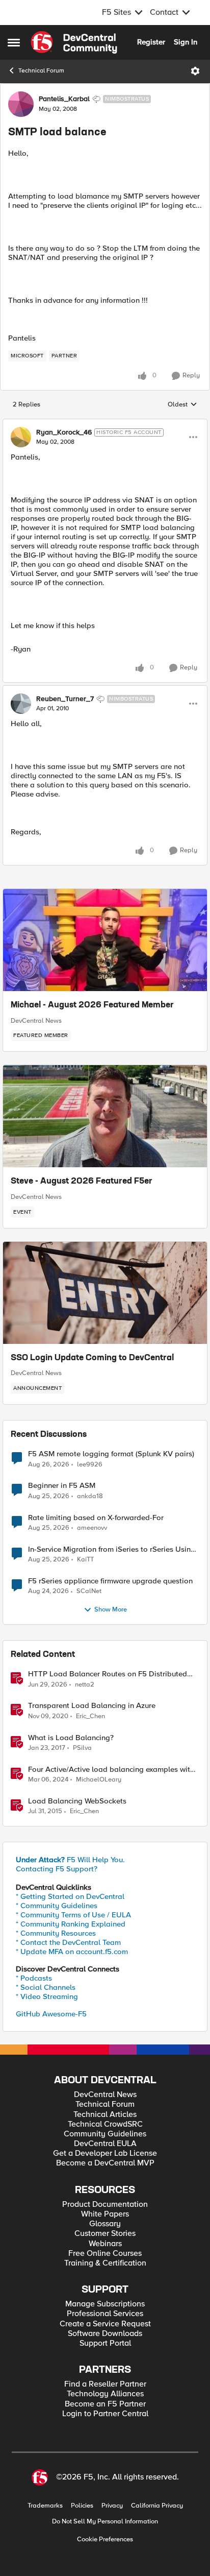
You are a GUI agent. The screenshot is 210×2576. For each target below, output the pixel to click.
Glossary (105, 2224)
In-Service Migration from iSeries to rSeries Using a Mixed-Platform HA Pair (112, 1549)
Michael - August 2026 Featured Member (92, 1005)
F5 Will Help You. (70, 1860)
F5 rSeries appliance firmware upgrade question (110, 1581)
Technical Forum (41, 71)
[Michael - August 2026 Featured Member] (105, 940)
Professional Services (105, 2314)
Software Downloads (105, 2334)
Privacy (112, 2506)
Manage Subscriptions (105, 2304)
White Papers (105, 2214)
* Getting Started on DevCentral (70, 1896)
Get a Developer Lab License (105, 2153)
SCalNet (89, 1591)
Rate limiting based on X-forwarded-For (96, 1518)
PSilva (82, 1748)
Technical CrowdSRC (105, 2124)
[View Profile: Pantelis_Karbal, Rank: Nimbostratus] (21, 104)
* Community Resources (56, 1933)
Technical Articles (105, 2115)
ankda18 (90, 1496)
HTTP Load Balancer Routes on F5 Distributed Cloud (108, 1674)
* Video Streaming (47, 1996)
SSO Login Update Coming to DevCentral (92, 1358)
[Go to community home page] (74, 42)
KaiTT (85, 1560)
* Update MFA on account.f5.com (72, 1952)
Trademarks (45, 2506)
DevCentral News (36, 1021)
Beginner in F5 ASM (62, 1486)
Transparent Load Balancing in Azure (92, 1706)
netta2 (85, 1685)
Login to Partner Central (105, 2414)
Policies (82, 2506)
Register (151, 42)
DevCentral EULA (105, 2144)
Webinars (105, 2244)
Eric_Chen (90, 1716)
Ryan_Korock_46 (64, 432)
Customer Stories (105, 2234)
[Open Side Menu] (14, 42)
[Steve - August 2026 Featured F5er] (105, 1116)
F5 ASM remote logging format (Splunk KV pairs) (111, 1454)
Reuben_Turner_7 (65, 699)
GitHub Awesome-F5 (51, 2014)
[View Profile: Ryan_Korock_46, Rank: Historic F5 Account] (21, 437)
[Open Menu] (195, 71)
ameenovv (92, 1528)
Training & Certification (105, 2263)
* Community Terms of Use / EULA (73, 1915)
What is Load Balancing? (71, 1738)
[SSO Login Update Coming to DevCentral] (105, 1293)
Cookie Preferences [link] (105, 2539)
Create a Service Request (105, 2324)
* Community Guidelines (57, 1906)
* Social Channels (46, 1987)
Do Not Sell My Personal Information (105, 2522)
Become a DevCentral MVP (105, 2163)
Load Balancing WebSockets (77, 1801)
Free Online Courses (105, 2254)
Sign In (186, 42)
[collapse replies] (105, 424)
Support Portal (105, 2343)
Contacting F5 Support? (57, 1869)
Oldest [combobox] (182, 405)
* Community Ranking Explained (71, 1924)
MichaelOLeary (99, 1780)
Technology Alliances (105, 2394)
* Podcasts (34, 1978)
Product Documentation (105, 2205)
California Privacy (157, 2506)
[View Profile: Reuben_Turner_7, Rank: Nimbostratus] (21, 704)
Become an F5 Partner (105, 2404)
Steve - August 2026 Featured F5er (82, 1182)
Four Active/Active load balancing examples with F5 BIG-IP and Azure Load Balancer (111, 1770)
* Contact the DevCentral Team (68, 1942)
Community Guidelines (105, 2134)
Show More (111, 1610)
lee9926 (90, 1465)
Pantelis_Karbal (64, 99)
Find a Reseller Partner (105, 2384)
